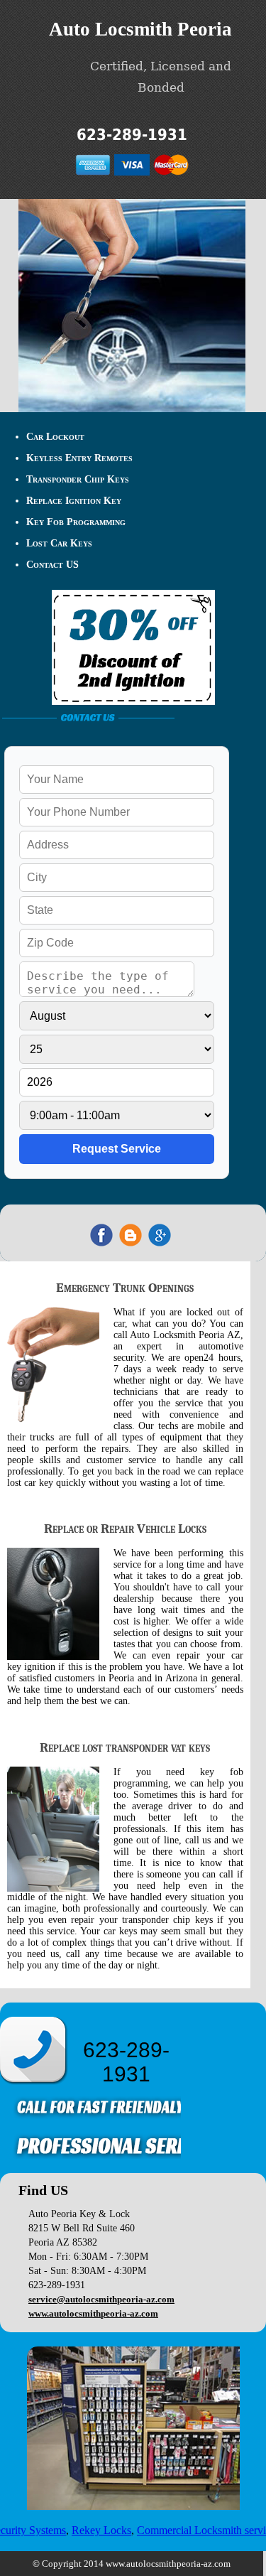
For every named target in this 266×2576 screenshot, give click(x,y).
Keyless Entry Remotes (79, 458)
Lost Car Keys (59, 543)
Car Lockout (55, 437)
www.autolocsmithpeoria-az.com (93, 2313)
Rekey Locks (92, 2530)
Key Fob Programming (76, 522)
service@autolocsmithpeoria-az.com (101, 2299)
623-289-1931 (132, 135)
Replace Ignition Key (74, 501)
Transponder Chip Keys (78, 479)
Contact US (52, 565)
